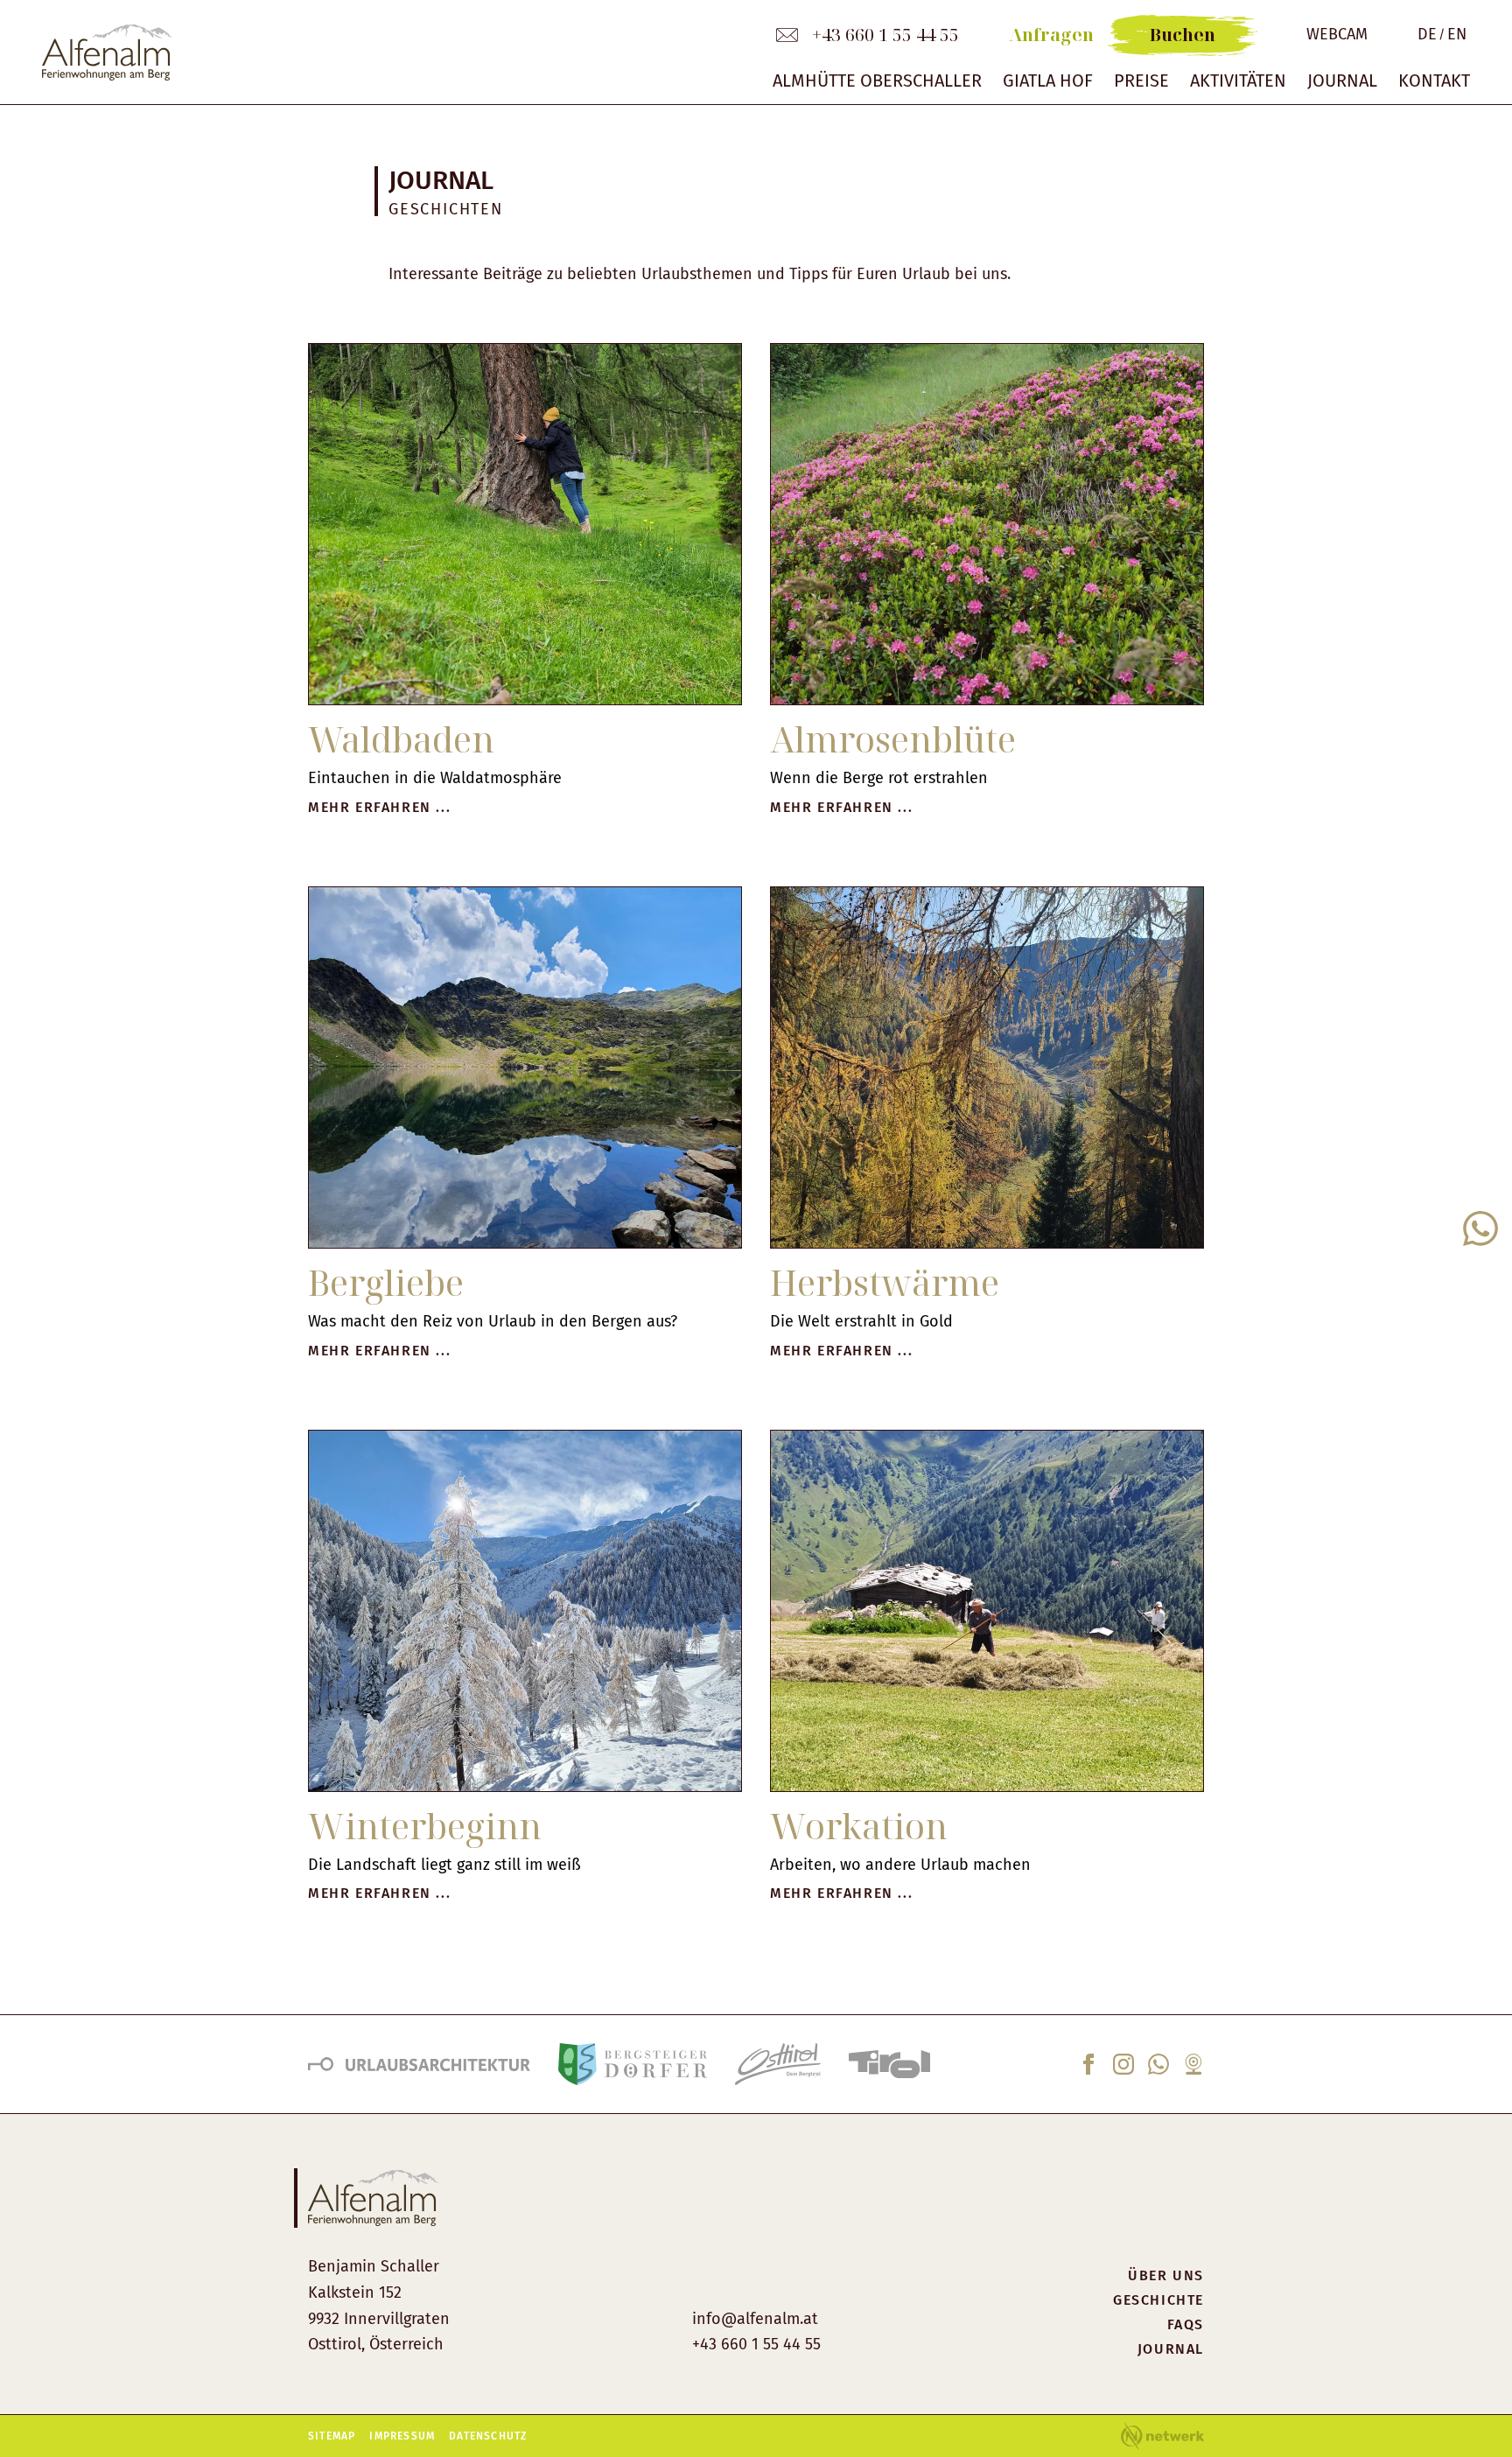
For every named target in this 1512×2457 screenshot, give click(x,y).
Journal (1342, 80)
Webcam (1337, 35)
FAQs (1186, 2324)
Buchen (1183, 35)
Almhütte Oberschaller (877, 80)
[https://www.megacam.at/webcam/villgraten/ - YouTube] (1193, 2069)
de (1427, 35)
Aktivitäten (1238, 80)
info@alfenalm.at (755, 2319)
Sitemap (332, 2436)
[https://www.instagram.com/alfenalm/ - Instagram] (1123, 2069)
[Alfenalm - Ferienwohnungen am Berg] (386, 52)
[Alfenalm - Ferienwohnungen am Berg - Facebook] (1088, 2069)
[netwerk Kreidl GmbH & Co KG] (1162, 2436)
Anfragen (1051, 35)
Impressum (402, 2436)
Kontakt (1434, 80)
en (1457, 35)
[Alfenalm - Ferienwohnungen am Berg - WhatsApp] (1158, 2069)
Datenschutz (488, 2436)
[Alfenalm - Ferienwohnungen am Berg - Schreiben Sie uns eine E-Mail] (787, 35)
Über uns (1166, 2275)
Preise (1141, 80)
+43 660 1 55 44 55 (885, 35)
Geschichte (1158, 2300)
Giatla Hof (1048, 80)
